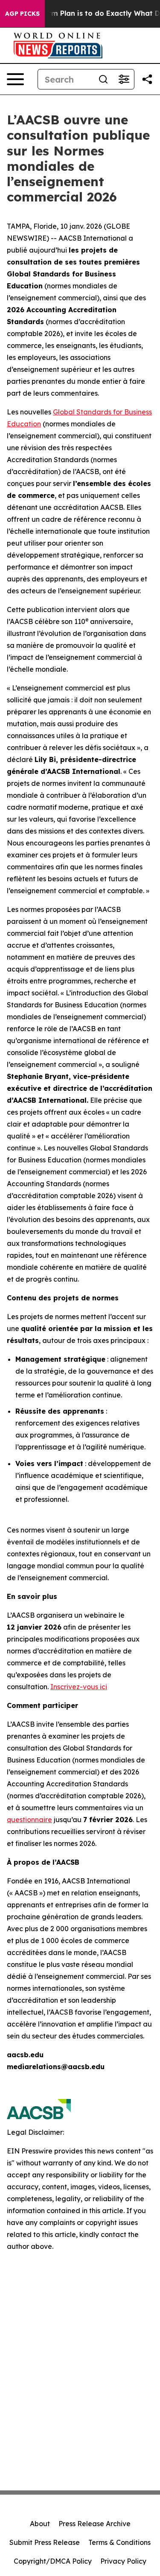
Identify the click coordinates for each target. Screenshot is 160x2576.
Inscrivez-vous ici (79, 1687)
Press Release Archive (95, 2524)
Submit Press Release (45, 2542)
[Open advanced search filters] (124, 79)
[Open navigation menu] (15, 79)
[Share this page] (147, 79)
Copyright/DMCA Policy (53, 2561)
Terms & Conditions (119, 2542)
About (40, 2524)
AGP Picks (22, 14)
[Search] (103, 79)
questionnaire (29, 1820)
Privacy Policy (123, 2561)
